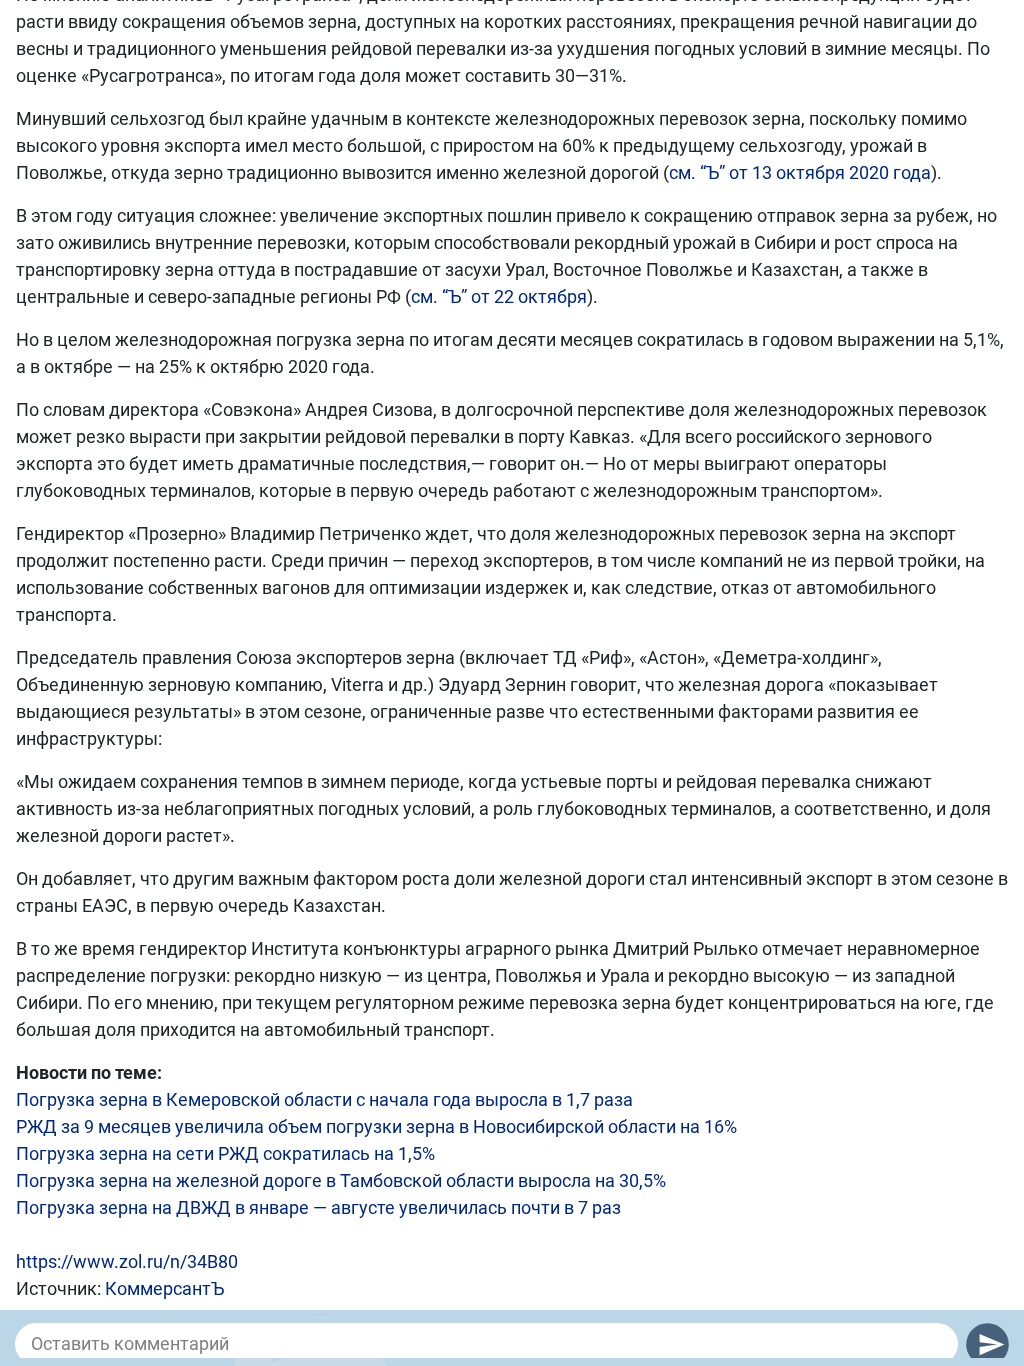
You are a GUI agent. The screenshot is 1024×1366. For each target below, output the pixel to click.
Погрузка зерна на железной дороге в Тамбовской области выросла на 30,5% (341, 1180)
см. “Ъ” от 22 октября (499, 296)
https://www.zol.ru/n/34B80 (127, 1261)
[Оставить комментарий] (486, 1344)
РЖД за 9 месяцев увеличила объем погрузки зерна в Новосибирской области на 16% (376, 1126)
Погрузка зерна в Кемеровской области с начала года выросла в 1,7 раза (324, 1099)
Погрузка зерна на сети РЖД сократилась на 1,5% (225, 1153)
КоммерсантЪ (165, 1288)
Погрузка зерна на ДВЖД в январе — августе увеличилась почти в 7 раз (318, 1207)
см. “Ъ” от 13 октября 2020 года (800, 172)
